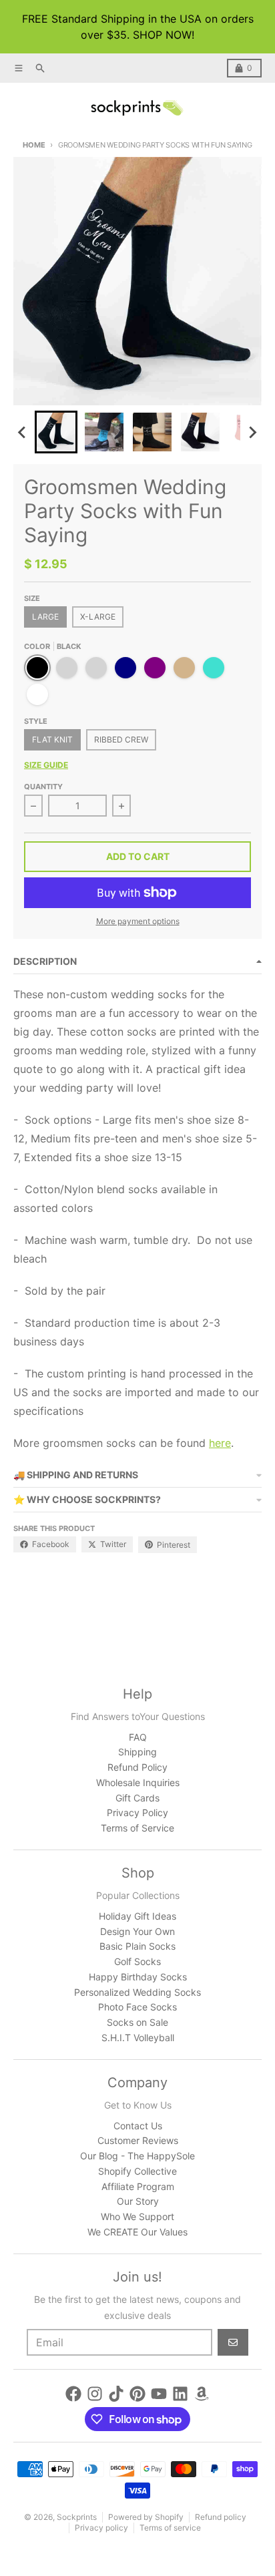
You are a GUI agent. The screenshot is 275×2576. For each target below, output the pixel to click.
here (220, 1443)
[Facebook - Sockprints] (73, 2394)
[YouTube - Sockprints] (159, 2394)
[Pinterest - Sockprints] (137, 2394)
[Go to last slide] (23, 432)
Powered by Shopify (146, 2517)
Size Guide (46, 765)
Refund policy (221, 2517)
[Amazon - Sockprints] (202, 2394)
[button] (56, 432)
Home (34, 145)
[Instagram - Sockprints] (95, 2394)
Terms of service (170, 2528)
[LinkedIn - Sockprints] (180, 2394)
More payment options (138, 921)
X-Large (98, 617)
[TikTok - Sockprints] (116, 2394)
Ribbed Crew (121, 739)
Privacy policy (101, 2528)
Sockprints (77, 2517)
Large (45, 617)
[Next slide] (252, 432)
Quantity (43, 787)
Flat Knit (52, 739)
